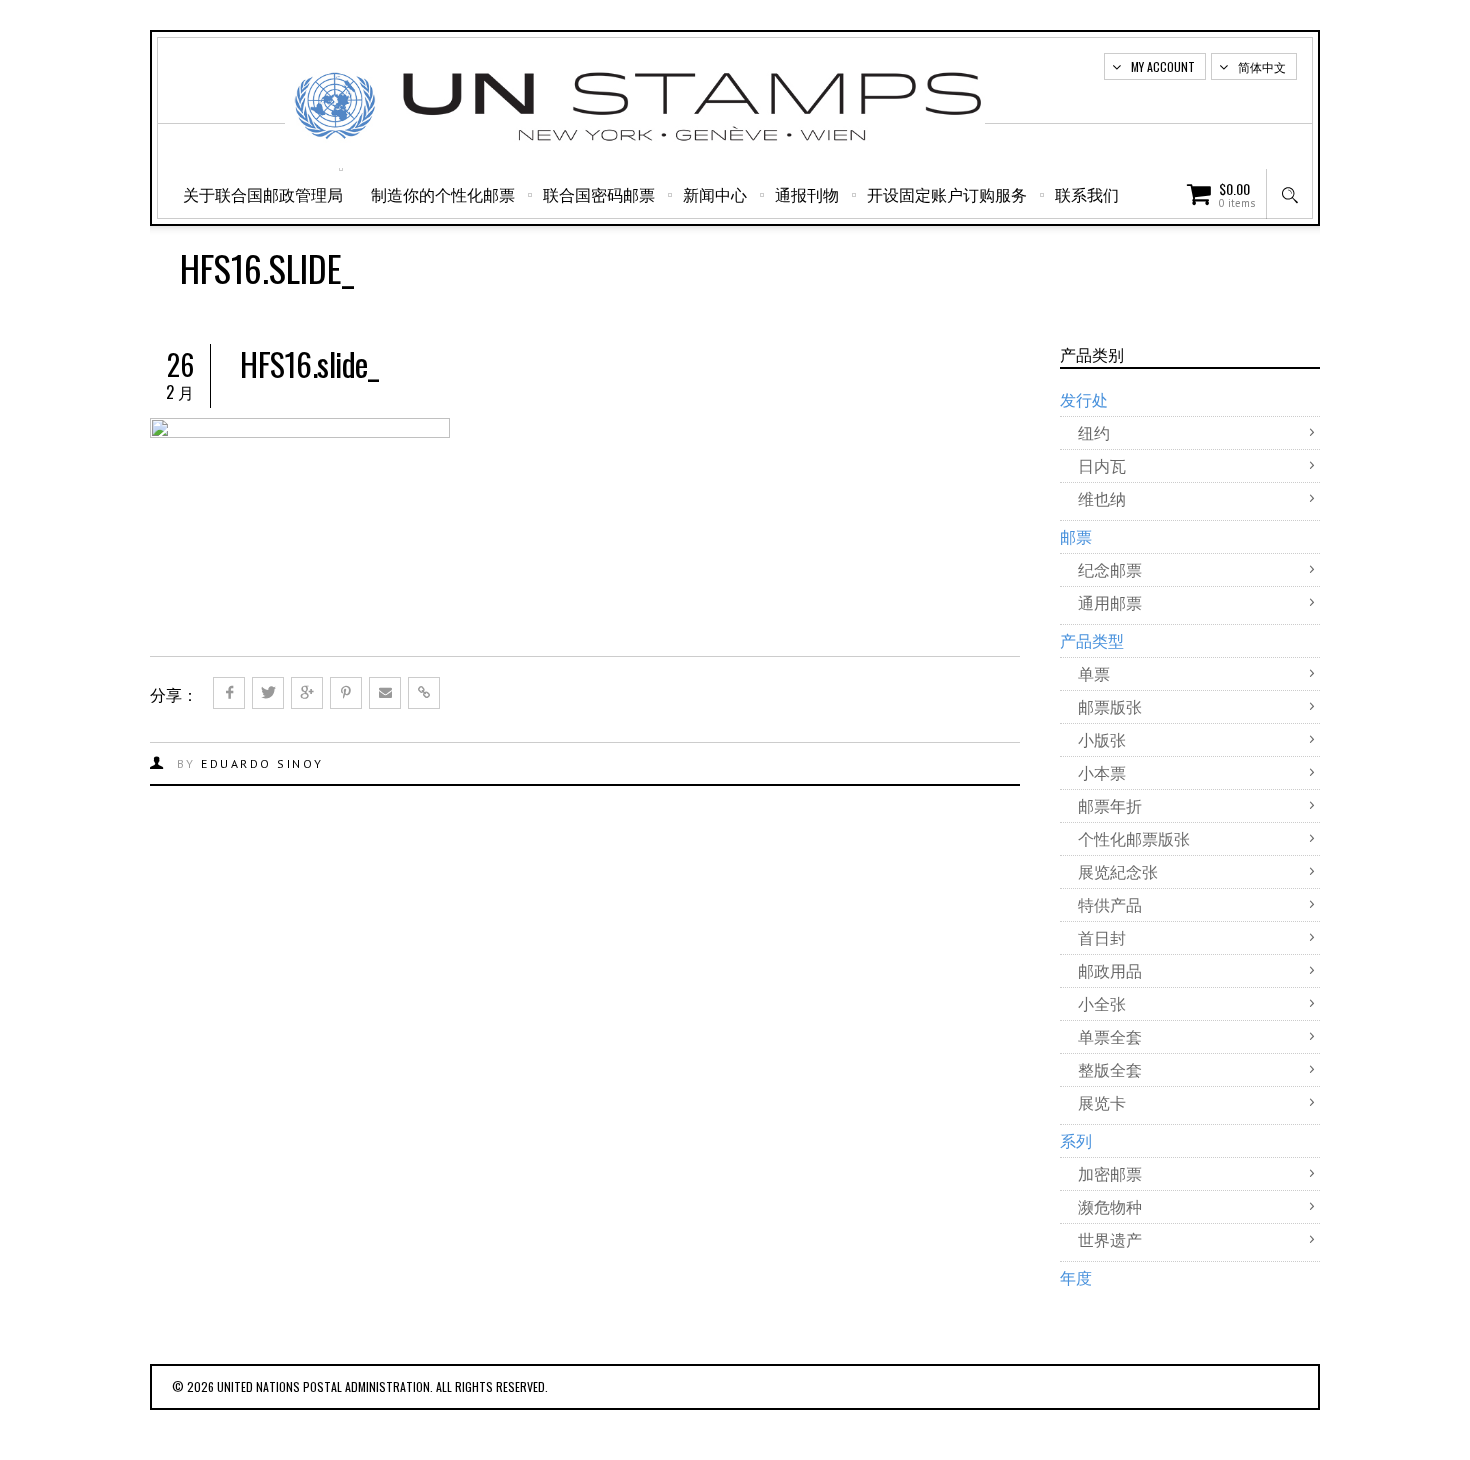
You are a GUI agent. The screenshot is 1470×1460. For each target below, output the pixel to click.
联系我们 (1087, 194)
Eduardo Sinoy (262, 763)
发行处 (1084, 399)
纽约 (1094, 432)
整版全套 (1110, 1069)
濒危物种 (1110, 1206)
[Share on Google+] (307, 693)
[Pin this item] (346, 693)
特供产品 (1110, 904)
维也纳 (1102, 498)
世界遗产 (1110, 1239)
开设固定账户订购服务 (947, 194)
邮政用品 (1110, 970)
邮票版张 (1110, 706)
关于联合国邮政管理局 (263, 194)
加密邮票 (1110, 1173)
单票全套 (1110, 1036)
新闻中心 (715, 194)
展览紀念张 (1118, 871)
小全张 (1102, 1003)
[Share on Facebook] (229, 693)
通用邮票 (1110, 602)
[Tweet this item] (268, 693)
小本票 (1102, 772)
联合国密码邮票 (599, 194)
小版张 (1102, 739)
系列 (1076, 1140)
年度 (1076, 1277)
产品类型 (1092, 640)
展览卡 (1102, 1102)
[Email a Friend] (385, 693)
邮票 (1076, 536)
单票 (1094, 673)
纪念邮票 (1110, 569)
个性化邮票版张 (1134, 838)
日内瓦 (1102, 465)
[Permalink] (424, 693)
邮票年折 (1110, 805)
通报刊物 (807, 194)
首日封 (1102, 937)
